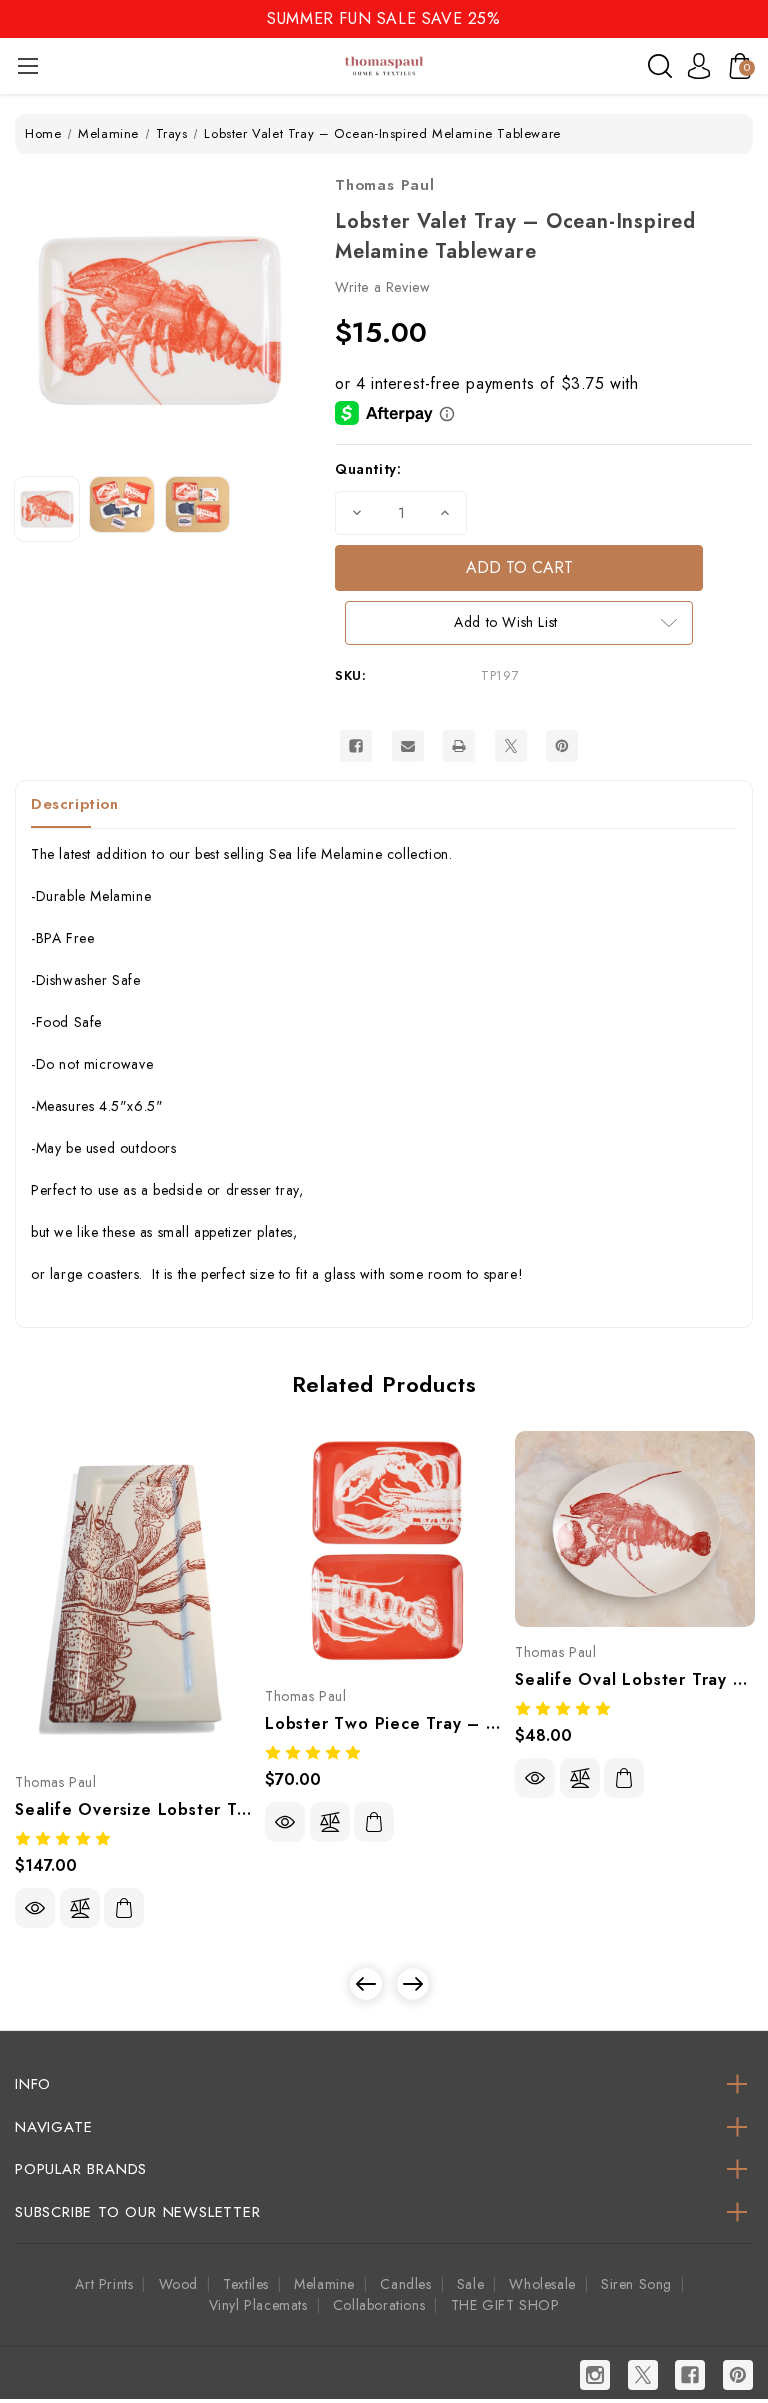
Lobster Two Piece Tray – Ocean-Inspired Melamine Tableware (385, 1723)
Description (75, 804)
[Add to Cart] (124, 1908)
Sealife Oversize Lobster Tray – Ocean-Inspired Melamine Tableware (135, 1809)
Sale (470, 2284)
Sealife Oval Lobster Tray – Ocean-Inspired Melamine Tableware (635, 1679)
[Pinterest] (562, 746)
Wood (178, 2284)
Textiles (246, 2284)
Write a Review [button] (382, 287)
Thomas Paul (385, 185)
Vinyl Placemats (258, 2305)
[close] (752, 17)
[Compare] (80, 1908)
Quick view (35, 1908)
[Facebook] (356, 746)
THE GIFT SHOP (505, 2305)
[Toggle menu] (27, 65)
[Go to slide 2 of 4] (413, 1984)
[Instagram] (595, 2375)
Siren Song (636, 2284)
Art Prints (104, 2284)
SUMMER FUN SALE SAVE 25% (383, 18)
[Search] (660, 66)
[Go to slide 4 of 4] (366, 1984)
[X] (511, 746)
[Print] (459, 746)
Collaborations (379, 2305)
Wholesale (542, 2284)
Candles (405, 2284)
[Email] (408, 746)
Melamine (324, 2284)
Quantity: (368, 469)
